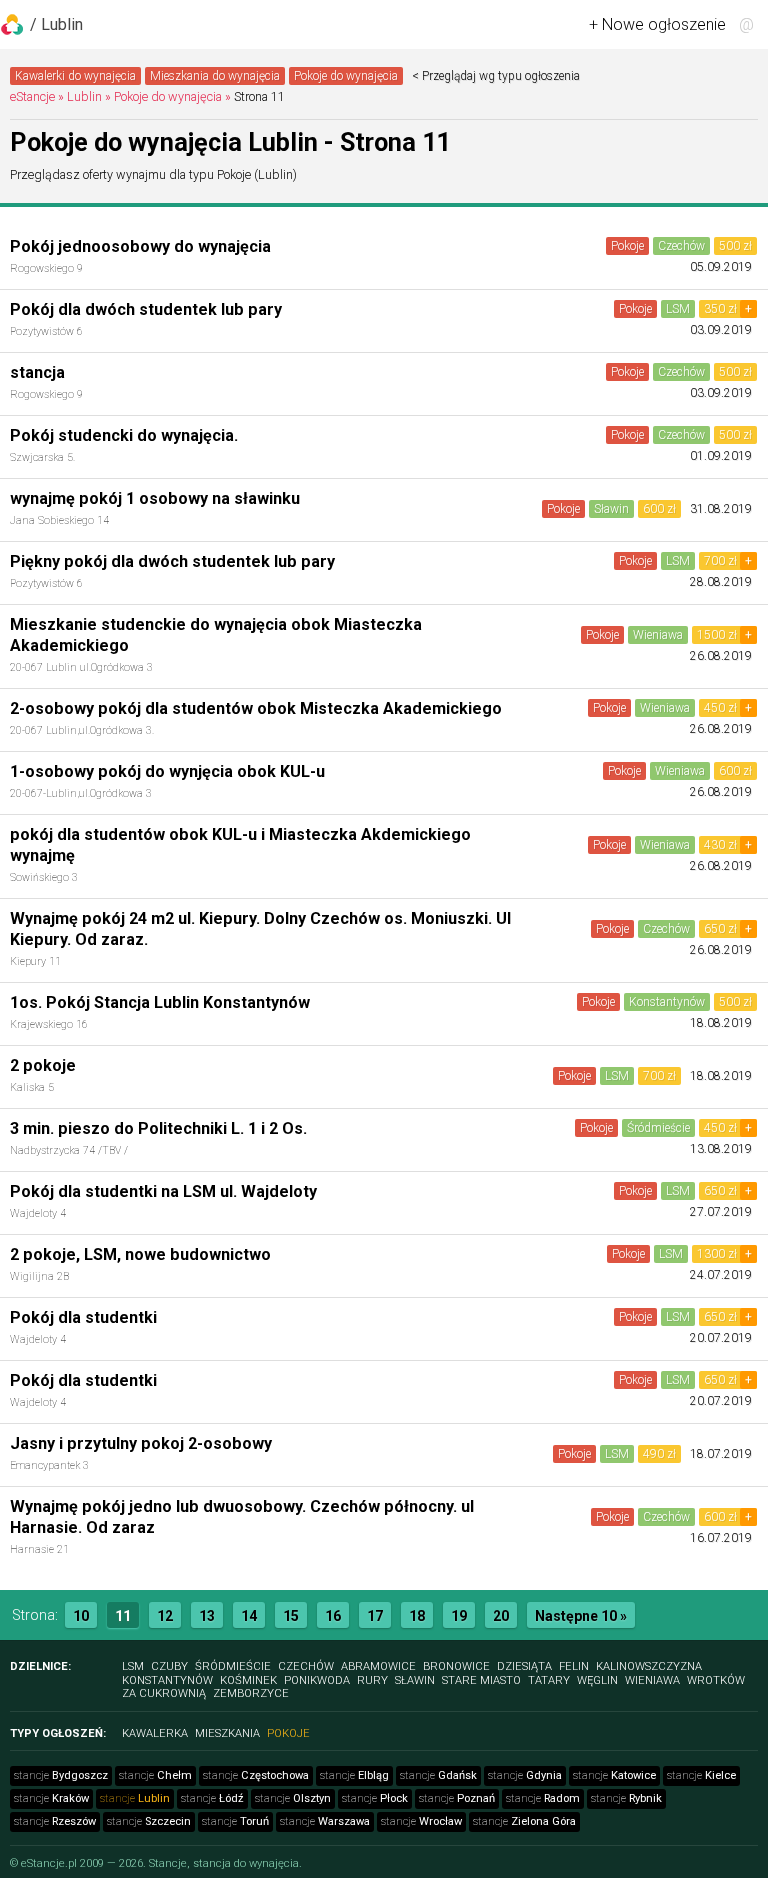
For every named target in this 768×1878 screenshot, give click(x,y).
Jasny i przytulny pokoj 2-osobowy (141, 1443)
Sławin (611, 509)
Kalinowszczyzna (649, 1666)
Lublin (84, 96)
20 (501, 1616)
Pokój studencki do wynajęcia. (124, 435)
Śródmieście (658, 1128)
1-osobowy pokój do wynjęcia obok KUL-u (167, 771)
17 (375, 1616)
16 (333, 1616)
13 (207, 1616)
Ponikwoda (317, 1680)
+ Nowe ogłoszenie (657, 24)
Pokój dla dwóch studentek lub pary (146, 309)
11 (123, 1616)
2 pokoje (43, 1065)
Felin (574, 1666)
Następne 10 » (581, 1616)
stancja (37, 372)
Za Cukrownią (164, 1693)
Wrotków (716, 1680)
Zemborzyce (251, 1693)
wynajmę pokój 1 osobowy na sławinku (155, 498)
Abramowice (378, 1666)
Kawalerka (155, 1733)
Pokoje (627, 246)
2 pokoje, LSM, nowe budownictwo (140, 1254)
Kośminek (248, 1680)
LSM (678, 309)
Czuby (169, 1666)
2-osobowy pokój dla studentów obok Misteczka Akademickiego (256, 708)
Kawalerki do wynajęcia (75, 76)
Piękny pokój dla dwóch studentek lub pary (172, 561)
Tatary (549, 1680)
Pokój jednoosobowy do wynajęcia (140, 246)
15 (291, 1616)
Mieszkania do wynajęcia (215, 76)
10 (81, 1616)
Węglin (597, 1680)
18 (417, 1616)
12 (165, 1616)
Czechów (681, 246)
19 (459, 1616)
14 (249, 1616)
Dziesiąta (524, 1666)
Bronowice (456, 1666)
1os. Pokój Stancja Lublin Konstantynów (160, 1002)
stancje (61, 1775)
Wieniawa (658, 635)
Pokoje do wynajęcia (346, 76)
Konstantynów (667, 1002)
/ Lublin (56, 24)
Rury (372, 1680)
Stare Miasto (481, 1680)
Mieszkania (227, 1733)
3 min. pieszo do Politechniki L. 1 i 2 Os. (158, 1128)
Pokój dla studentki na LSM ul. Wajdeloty (163, 1191)
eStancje (32, 96)
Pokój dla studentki (83, 1317)
